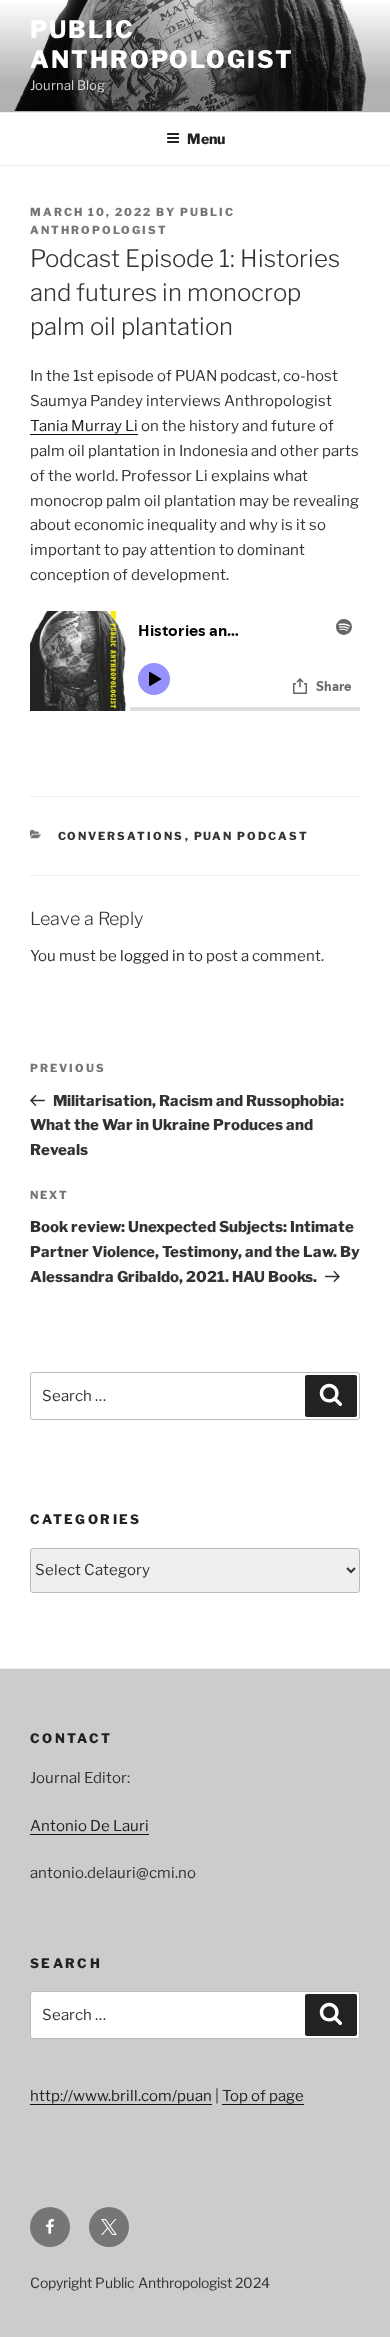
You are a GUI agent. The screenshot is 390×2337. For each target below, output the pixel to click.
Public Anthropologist (162, 44)
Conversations (121, 836)
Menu (206, 138)
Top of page (263, 2096)
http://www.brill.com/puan (121, 2096)
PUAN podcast (252, 836)
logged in (152, 956)
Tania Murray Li (84, 426)
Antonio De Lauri (89, 1826)
